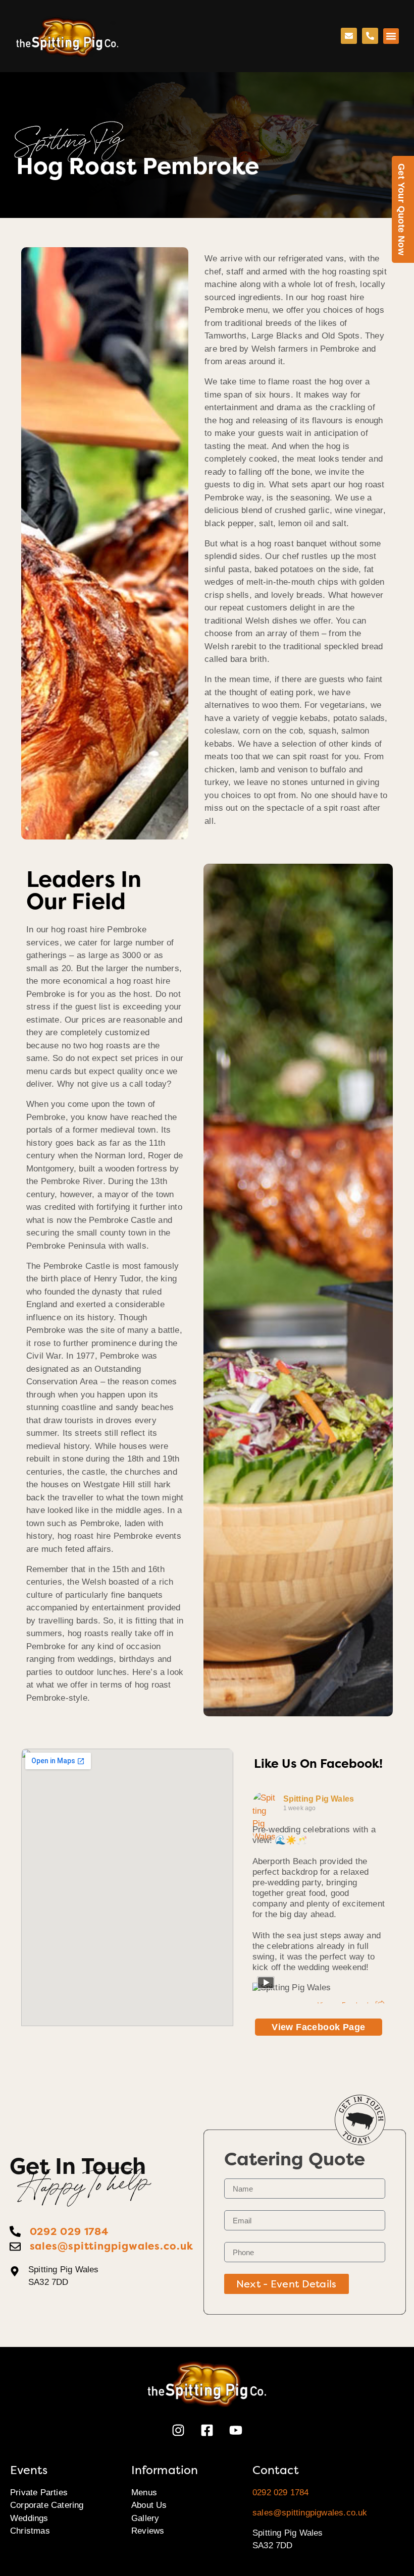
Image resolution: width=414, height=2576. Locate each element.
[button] (391, 36)
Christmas (30, 2531)
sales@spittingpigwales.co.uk (310, 2513)
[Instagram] (178, 2430)
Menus (144, 2493)
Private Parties (39, 2493)
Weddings (29, 2518)
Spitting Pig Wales (319, 1799)
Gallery (145, 2518)
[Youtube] (236, 2430)
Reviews (148, 2531)
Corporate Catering (47, 2505)
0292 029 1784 (281, 2493)
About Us (149, 2505)
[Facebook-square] (207, 2430)
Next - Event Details (287, 2284)
